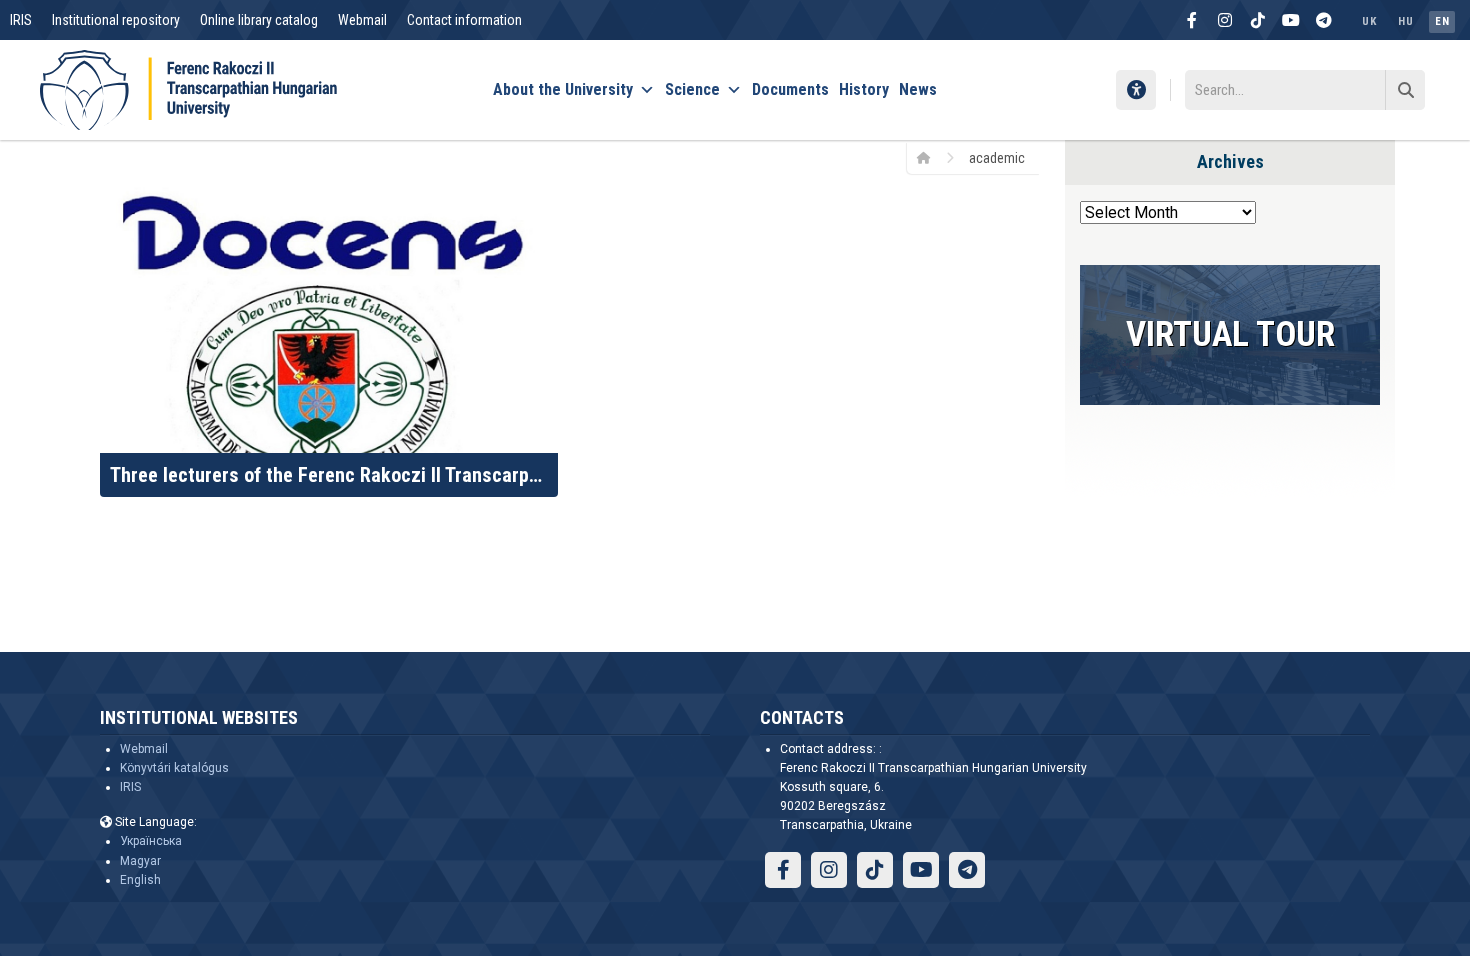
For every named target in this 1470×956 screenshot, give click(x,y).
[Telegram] (1324, 20)
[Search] (1405, 90)
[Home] (930, 157)
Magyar (140, 861)
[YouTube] (1291, 20)
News (918, 89)
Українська (151, 841)
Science (692, 89)
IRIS (21, 20)
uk (1369, 21)
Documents (790, 89)
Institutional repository (116, 20)
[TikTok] (1258, 20)
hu (1405, 21)
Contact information (464, 20)
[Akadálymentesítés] (1136, 90)
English (140, 880)
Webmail (362, 20)
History (864, 89)
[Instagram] (1225, 20)
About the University (563, 89)
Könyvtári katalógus (174, 768)
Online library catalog (259, 20)
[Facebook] (1192, 20)
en (1442, 21)
